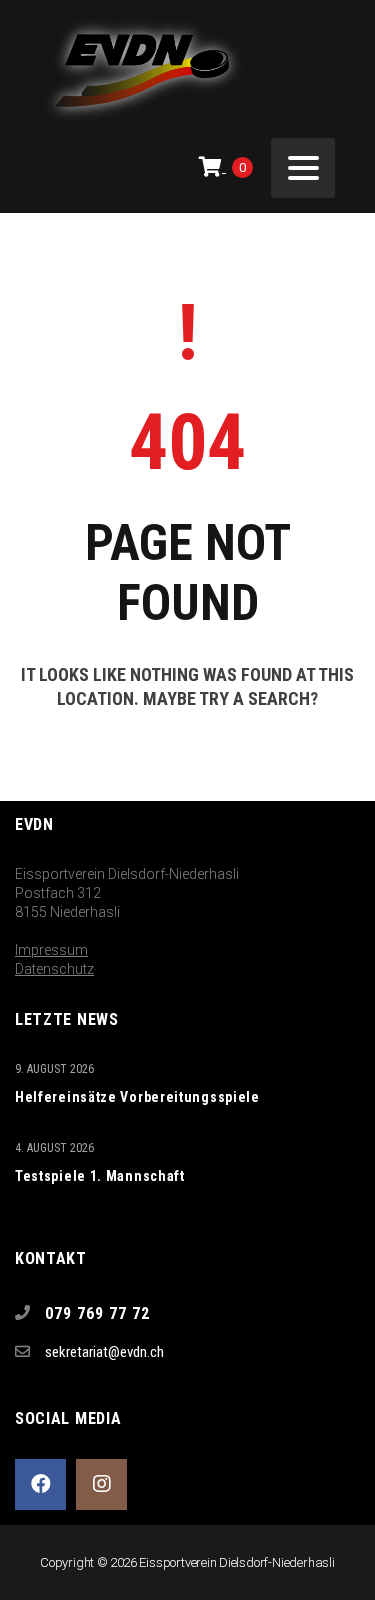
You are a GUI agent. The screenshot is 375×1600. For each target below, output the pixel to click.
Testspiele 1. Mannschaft (100, 1176)
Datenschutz (54, 969)
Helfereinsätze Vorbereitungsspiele (137, 1097)
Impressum (51, 950)
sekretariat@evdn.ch (104, 1352)
